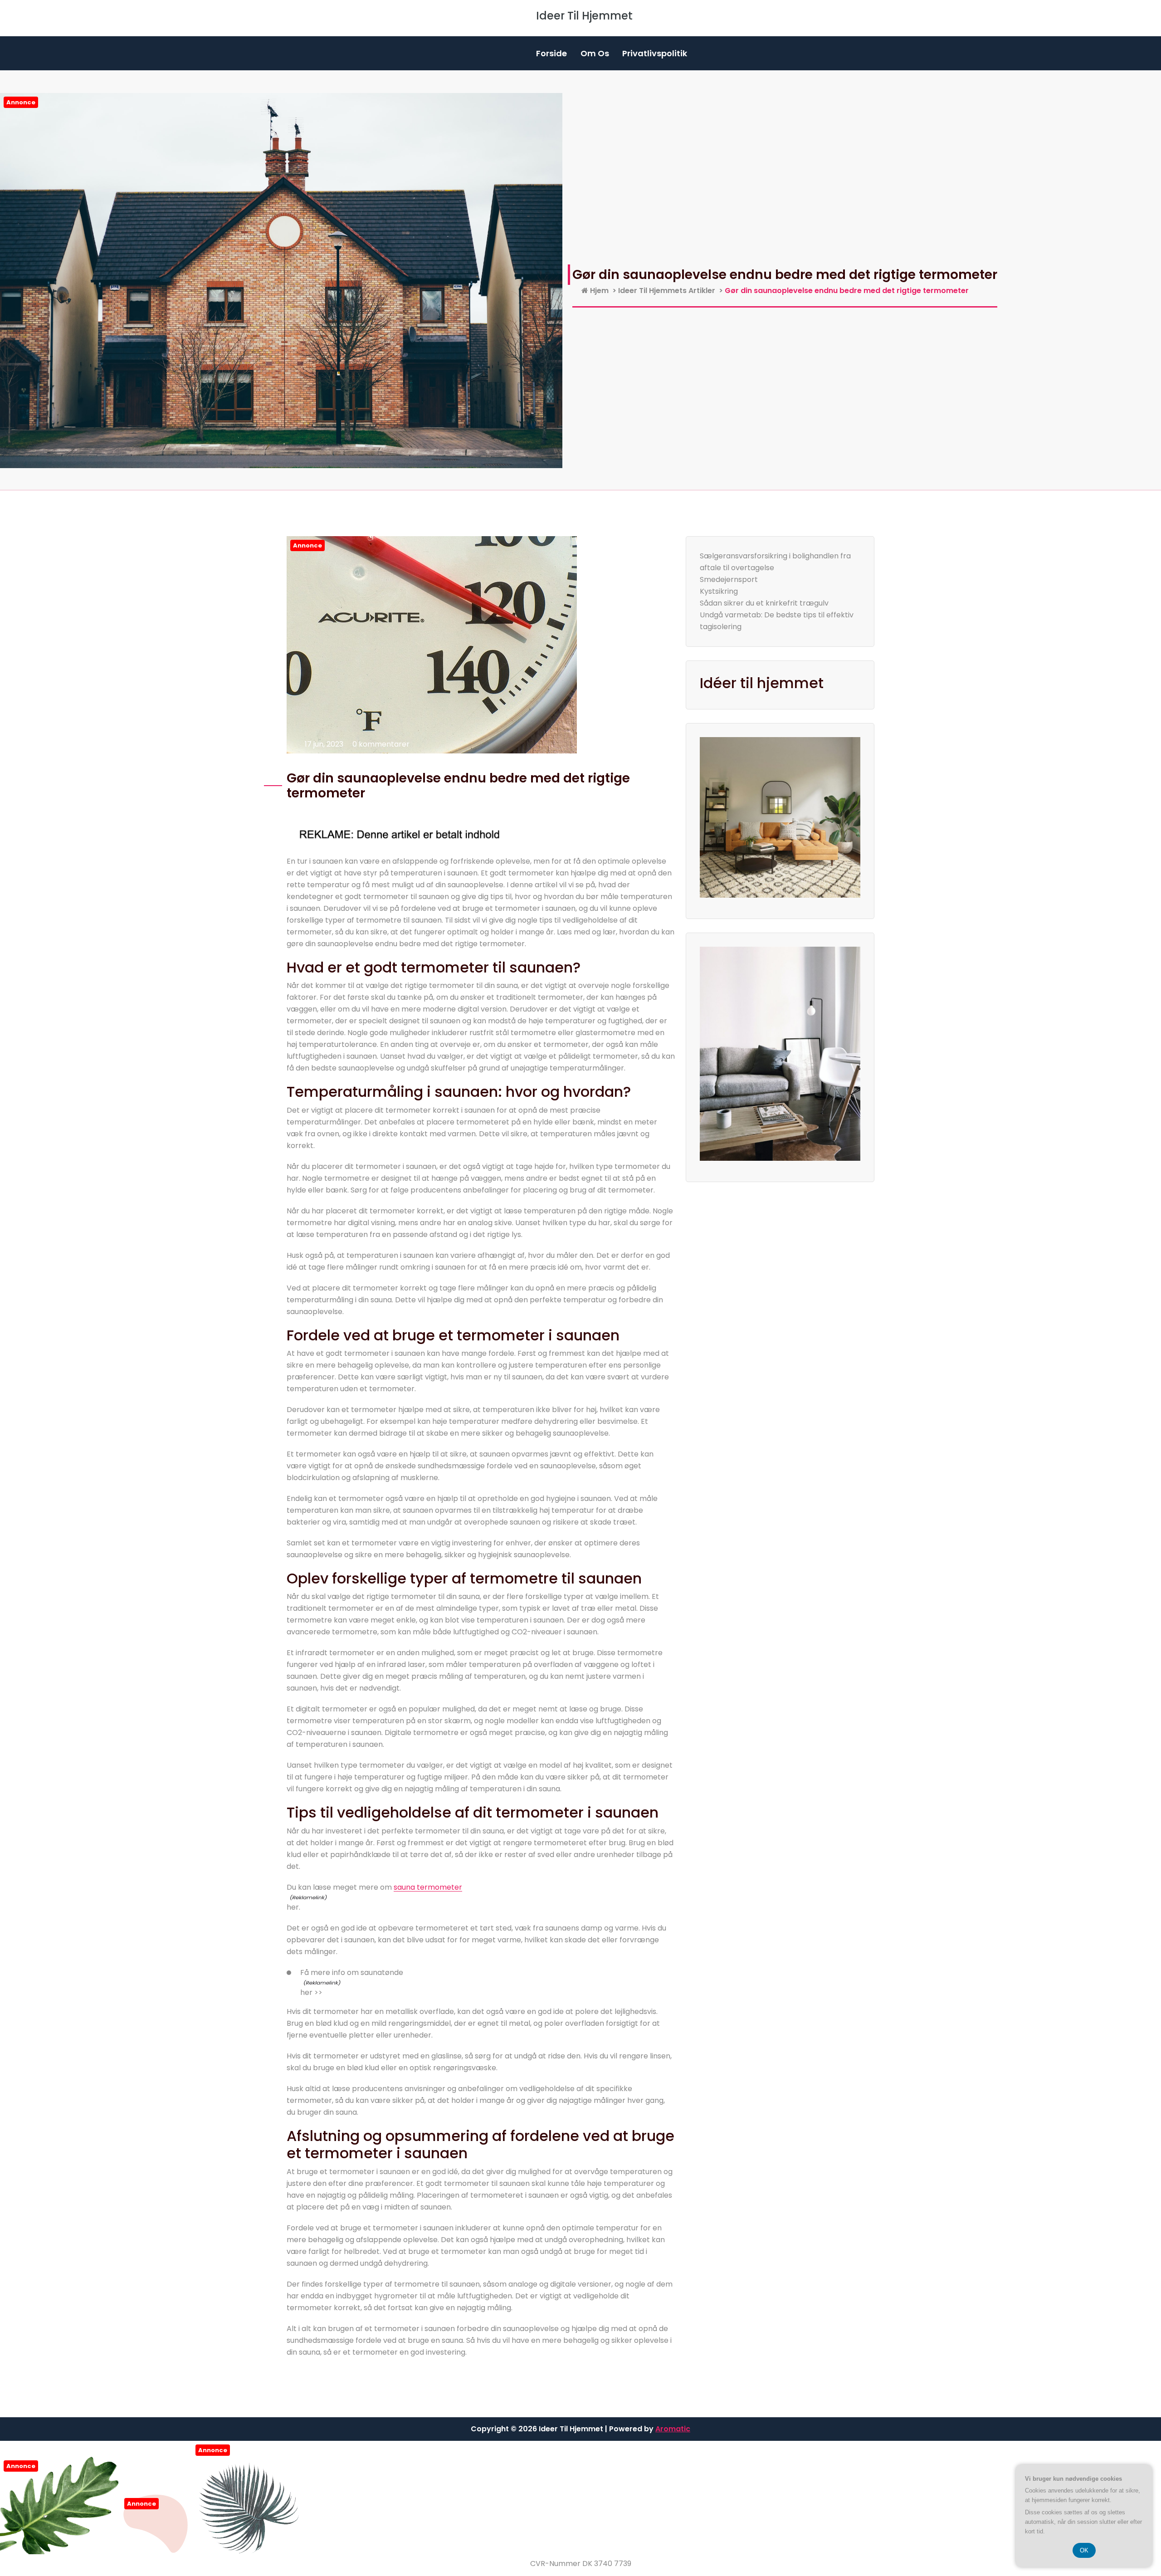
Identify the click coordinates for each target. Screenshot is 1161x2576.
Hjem (598, 291)
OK (1084, 2550)
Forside (551, 53)
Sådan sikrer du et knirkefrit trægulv (764, 603)
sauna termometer (428, 1887)
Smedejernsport (729, 579)
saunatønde (382, 1972)
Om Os (595, 53)
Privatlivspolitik (655, 53)
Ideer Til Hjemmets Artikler (667, 291)
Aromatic (673, 2429)
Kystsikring (719, 591)
